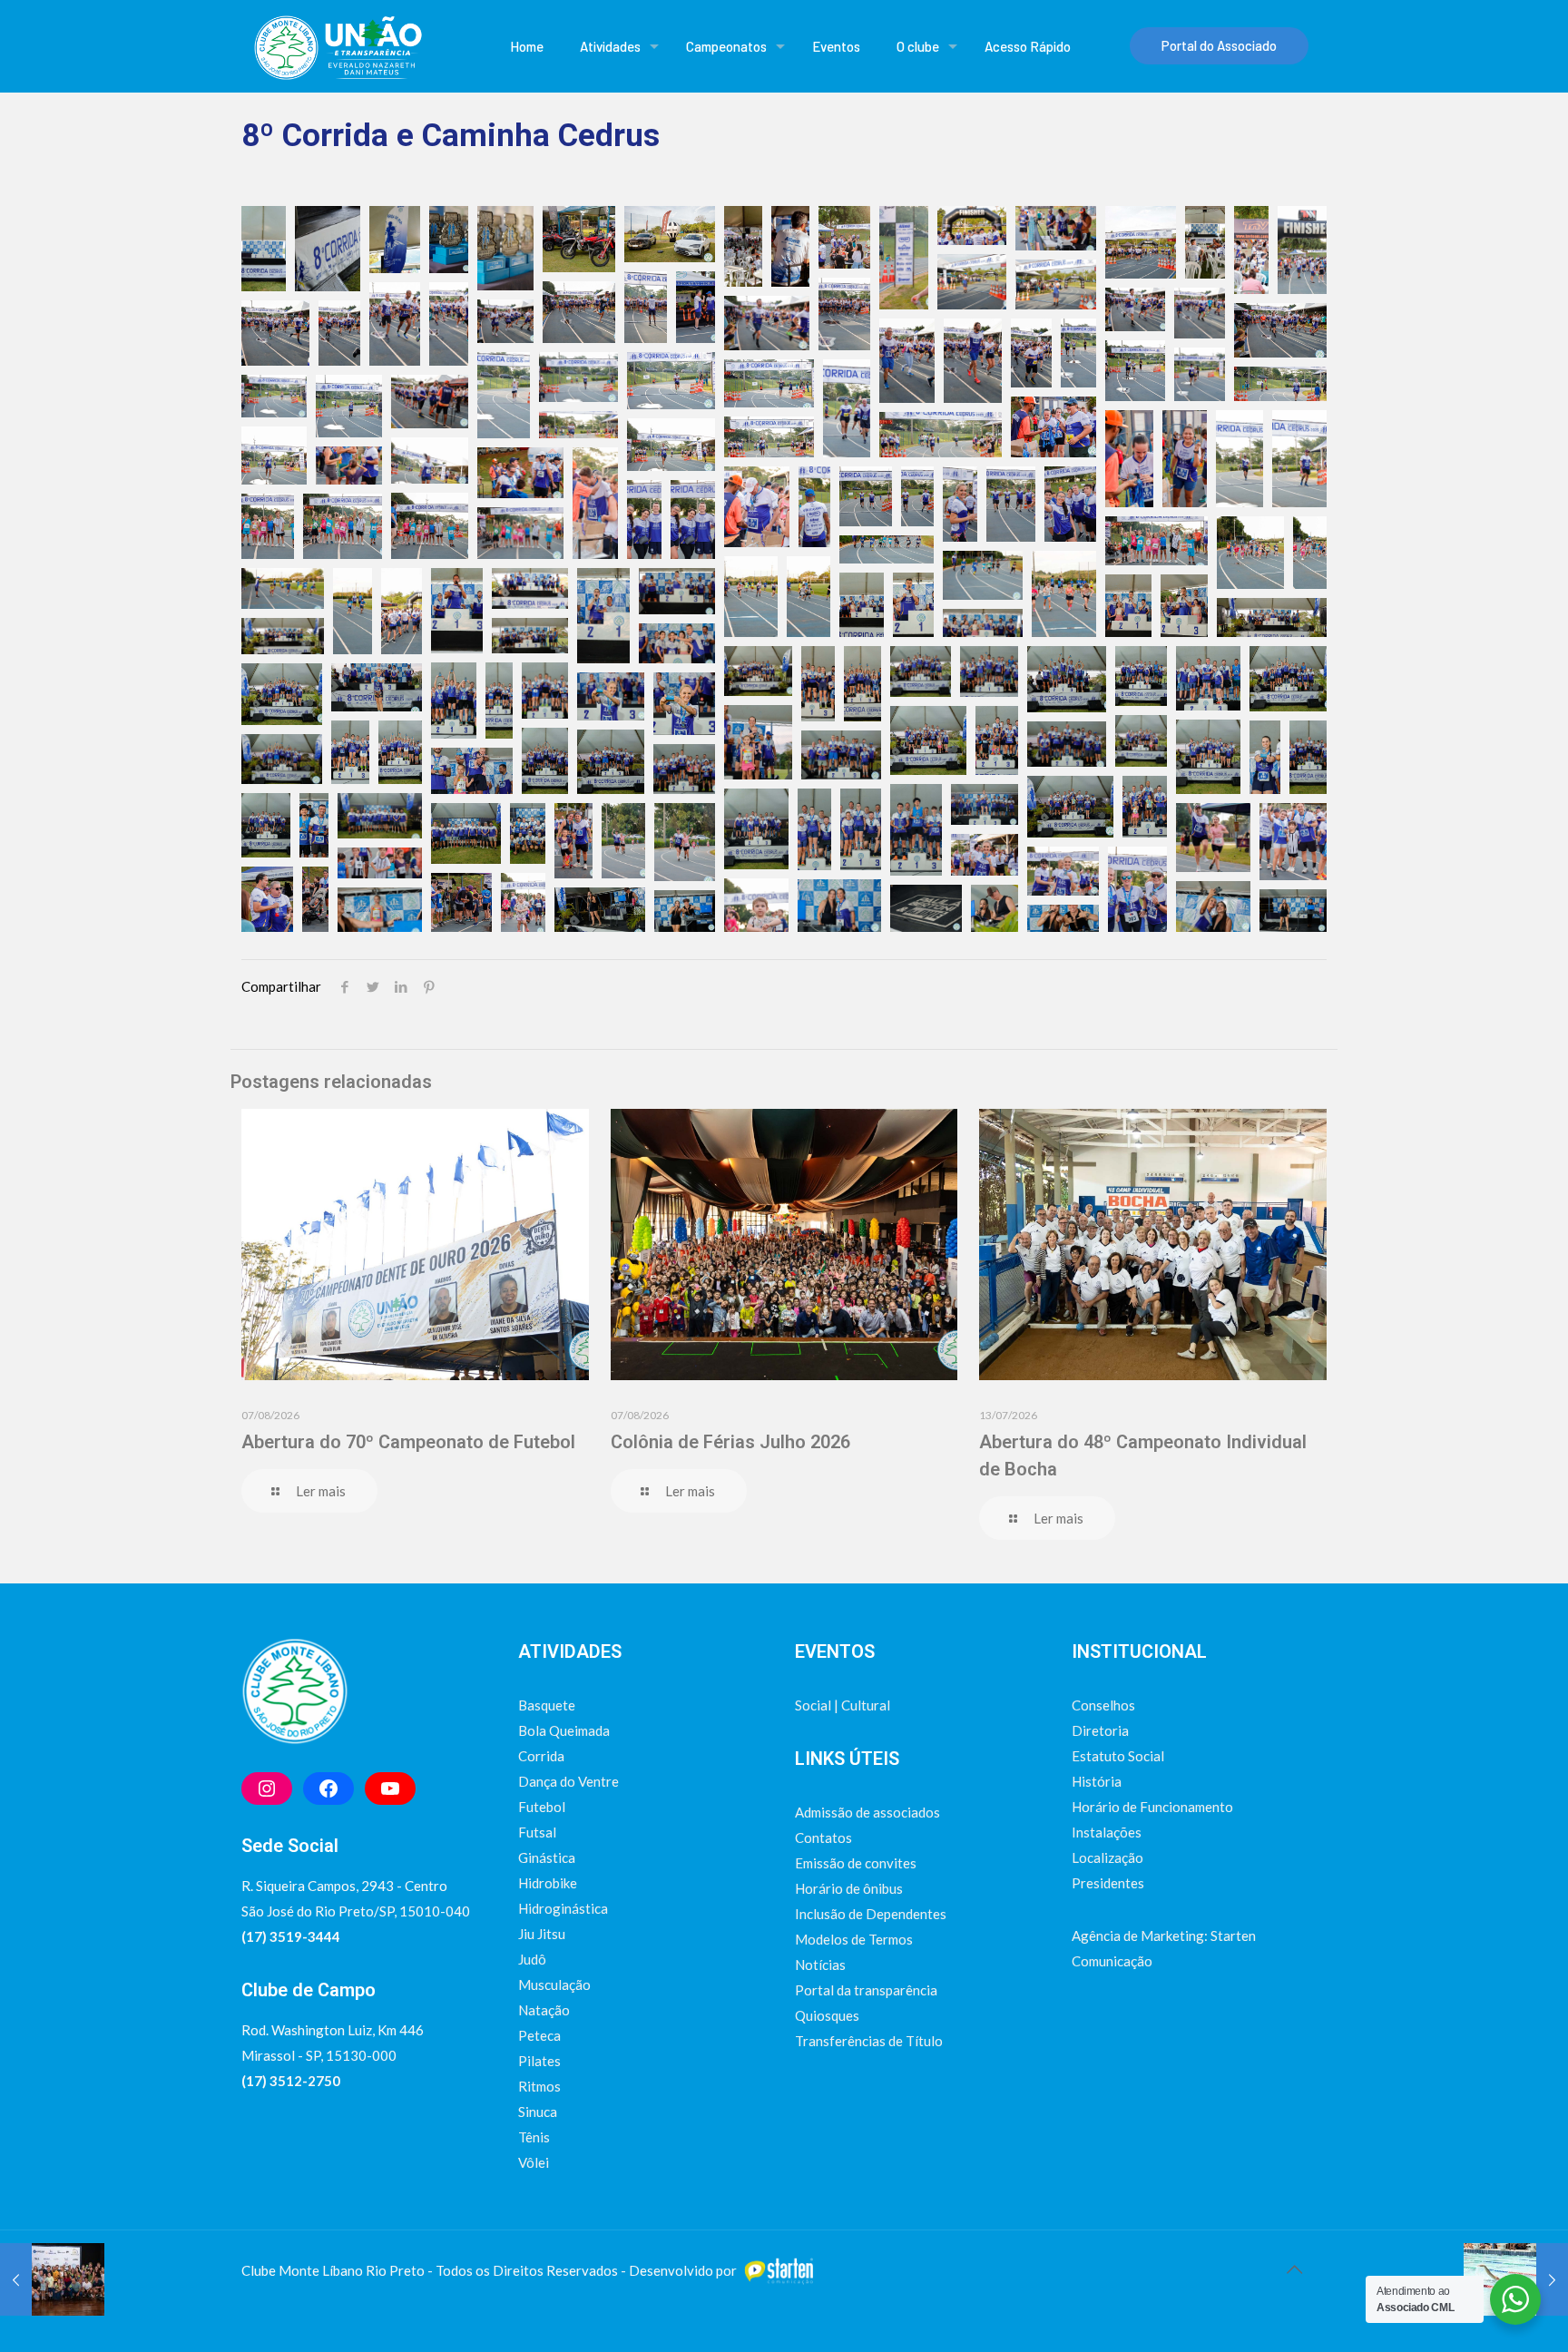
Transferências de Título (869, 2041)
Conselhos (1103, 1705)
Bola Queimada (564, 1730)
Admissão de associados (867, 1812)
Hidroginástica (563, 1908)
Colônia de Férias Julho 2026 (730, 1442)
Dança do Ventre (568, 1781)
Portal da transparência (866, 1990)
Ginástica (547, 1857)
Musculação (554, 1984)
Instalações (1107, 1832)
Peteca (539, 2035)
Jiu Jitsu (542, 1934)
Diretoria (1100, 1730)
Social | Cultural (843, 1705)
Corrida (541, 1756)
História (1097, 1781)
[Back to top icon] (1294, 2269)
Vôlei (534, 2162)
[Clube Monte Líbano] (337, 46)
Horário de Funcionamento (1152, 1807)
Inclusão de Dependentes (871, 1914)
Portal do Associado (1219, 45)
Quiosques (827, 2015)
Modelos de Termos (854, 1939)
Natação (544, 2010)
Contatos (823, 1837)
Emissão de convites (856, 1863)
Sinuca (538, 2112)
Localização (1107, 1857)
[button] (264, 249)
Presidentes (1108, 1883)
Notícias (820, 1965)
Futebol (542, 1807)
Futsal (537, 1832)
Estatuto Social (1118, 1756)
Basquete (547, 1705)
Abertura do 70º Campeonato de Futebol (408, 1442)
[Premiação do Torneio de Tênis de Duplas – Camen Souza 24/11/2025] (52, 2279)
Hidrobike (548, 1883)
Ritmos (539, 2086)
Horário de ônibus (849, 1888)
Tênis (534, 2137)
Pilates (539, 2061)
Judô (532, 1959)
